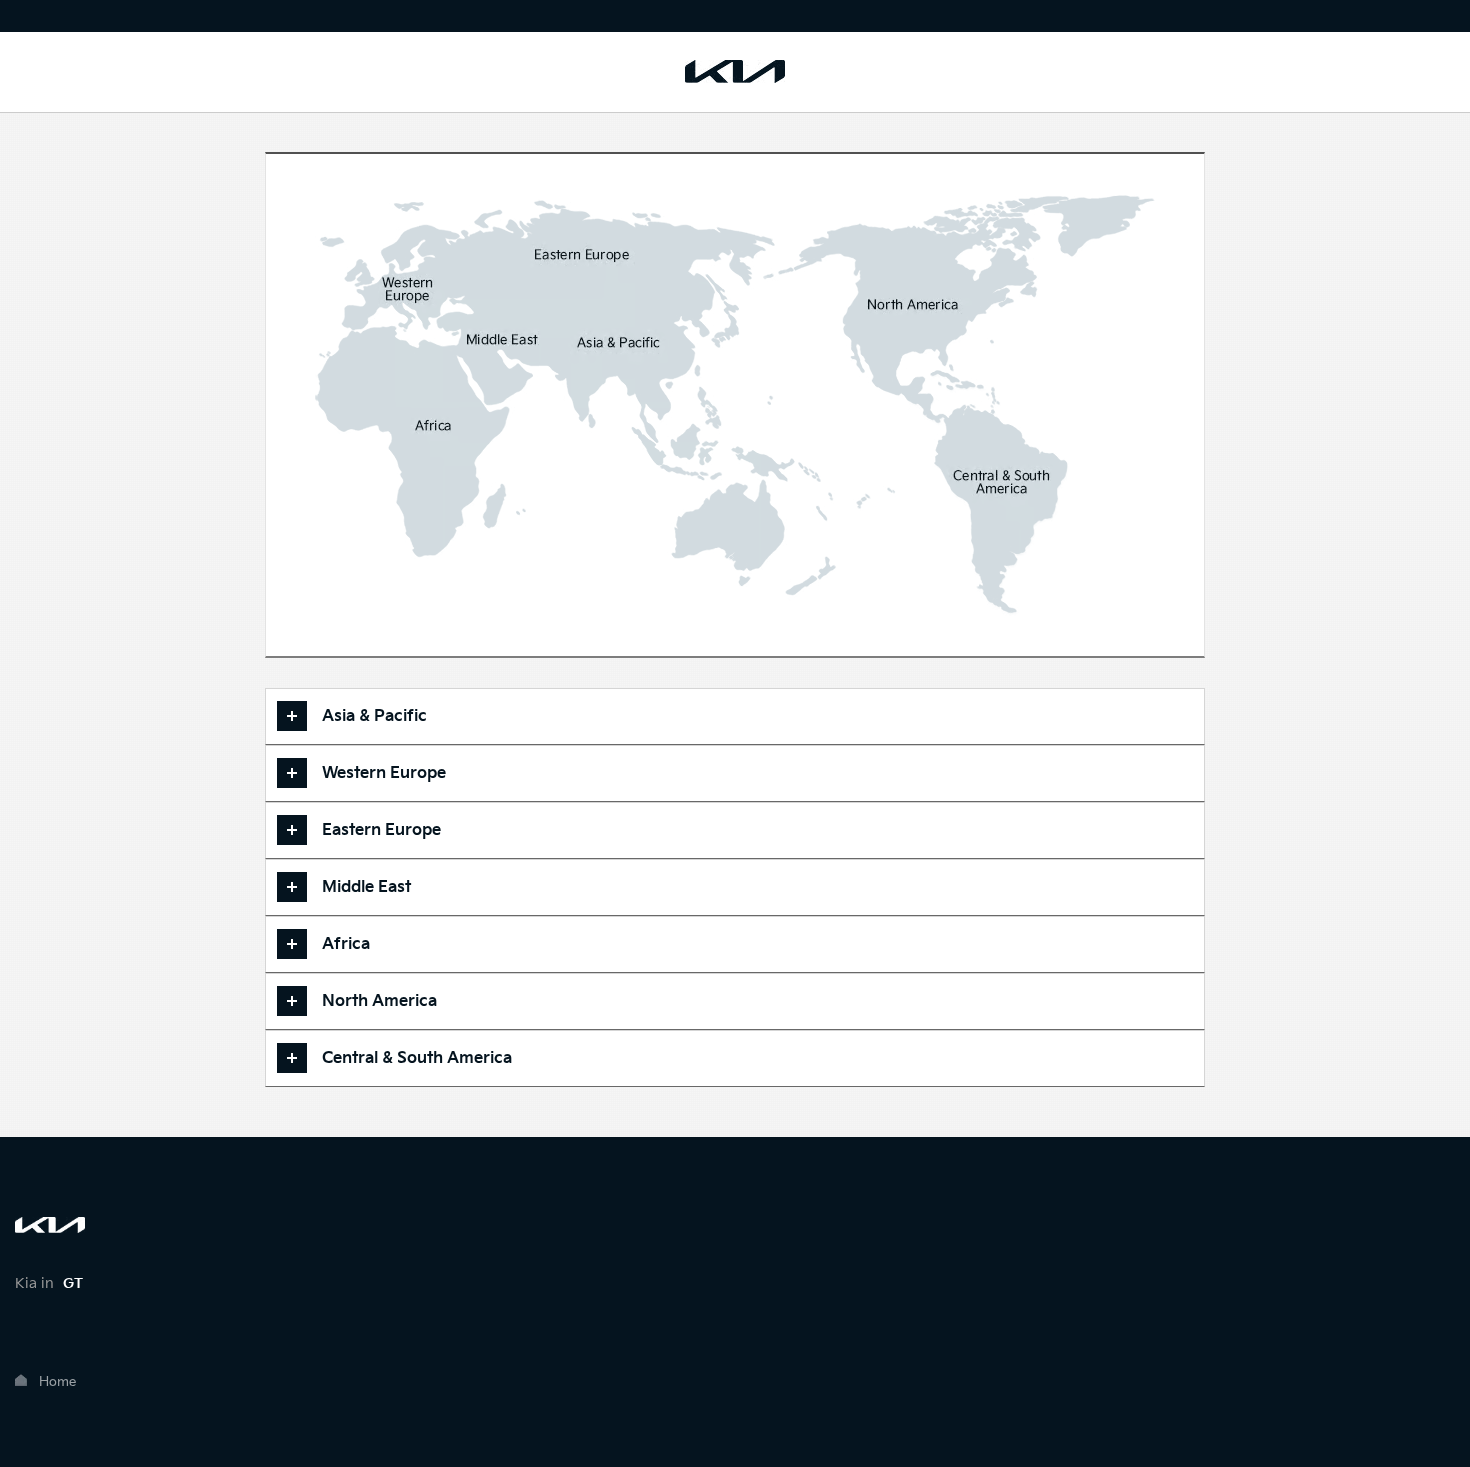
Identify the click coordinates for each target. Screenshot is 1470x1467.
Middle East (366, 887)
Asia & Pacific (374, 716)
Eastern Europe (381, 830)
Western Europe (384, 773)
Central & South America (417, 1058)
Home (57, 1382)
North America (379, 1001)
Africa (346, 944)
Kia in (49, 1283)
